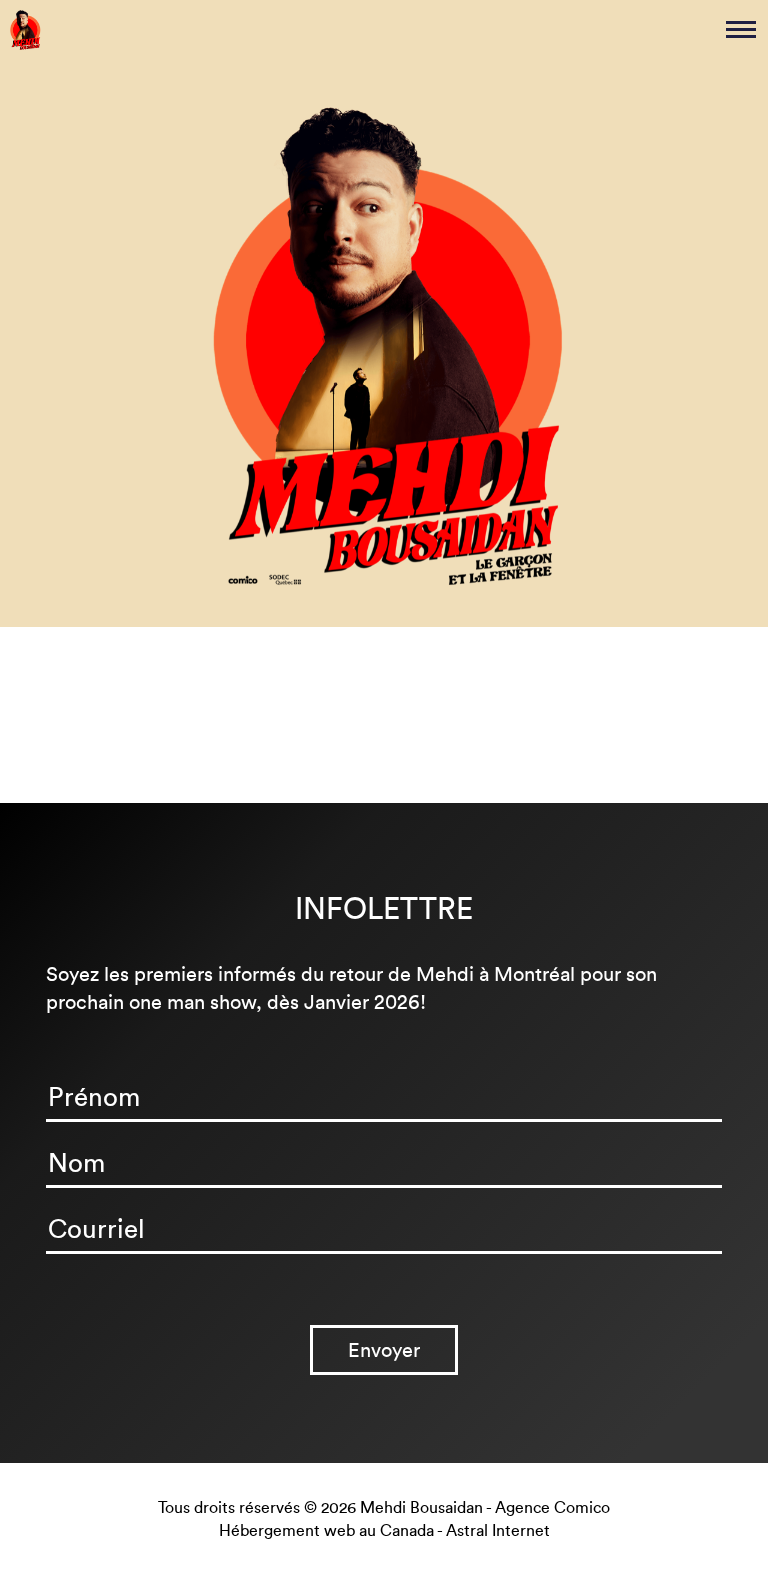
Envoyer (384, 1350)
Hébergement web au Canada (326, 1530)
